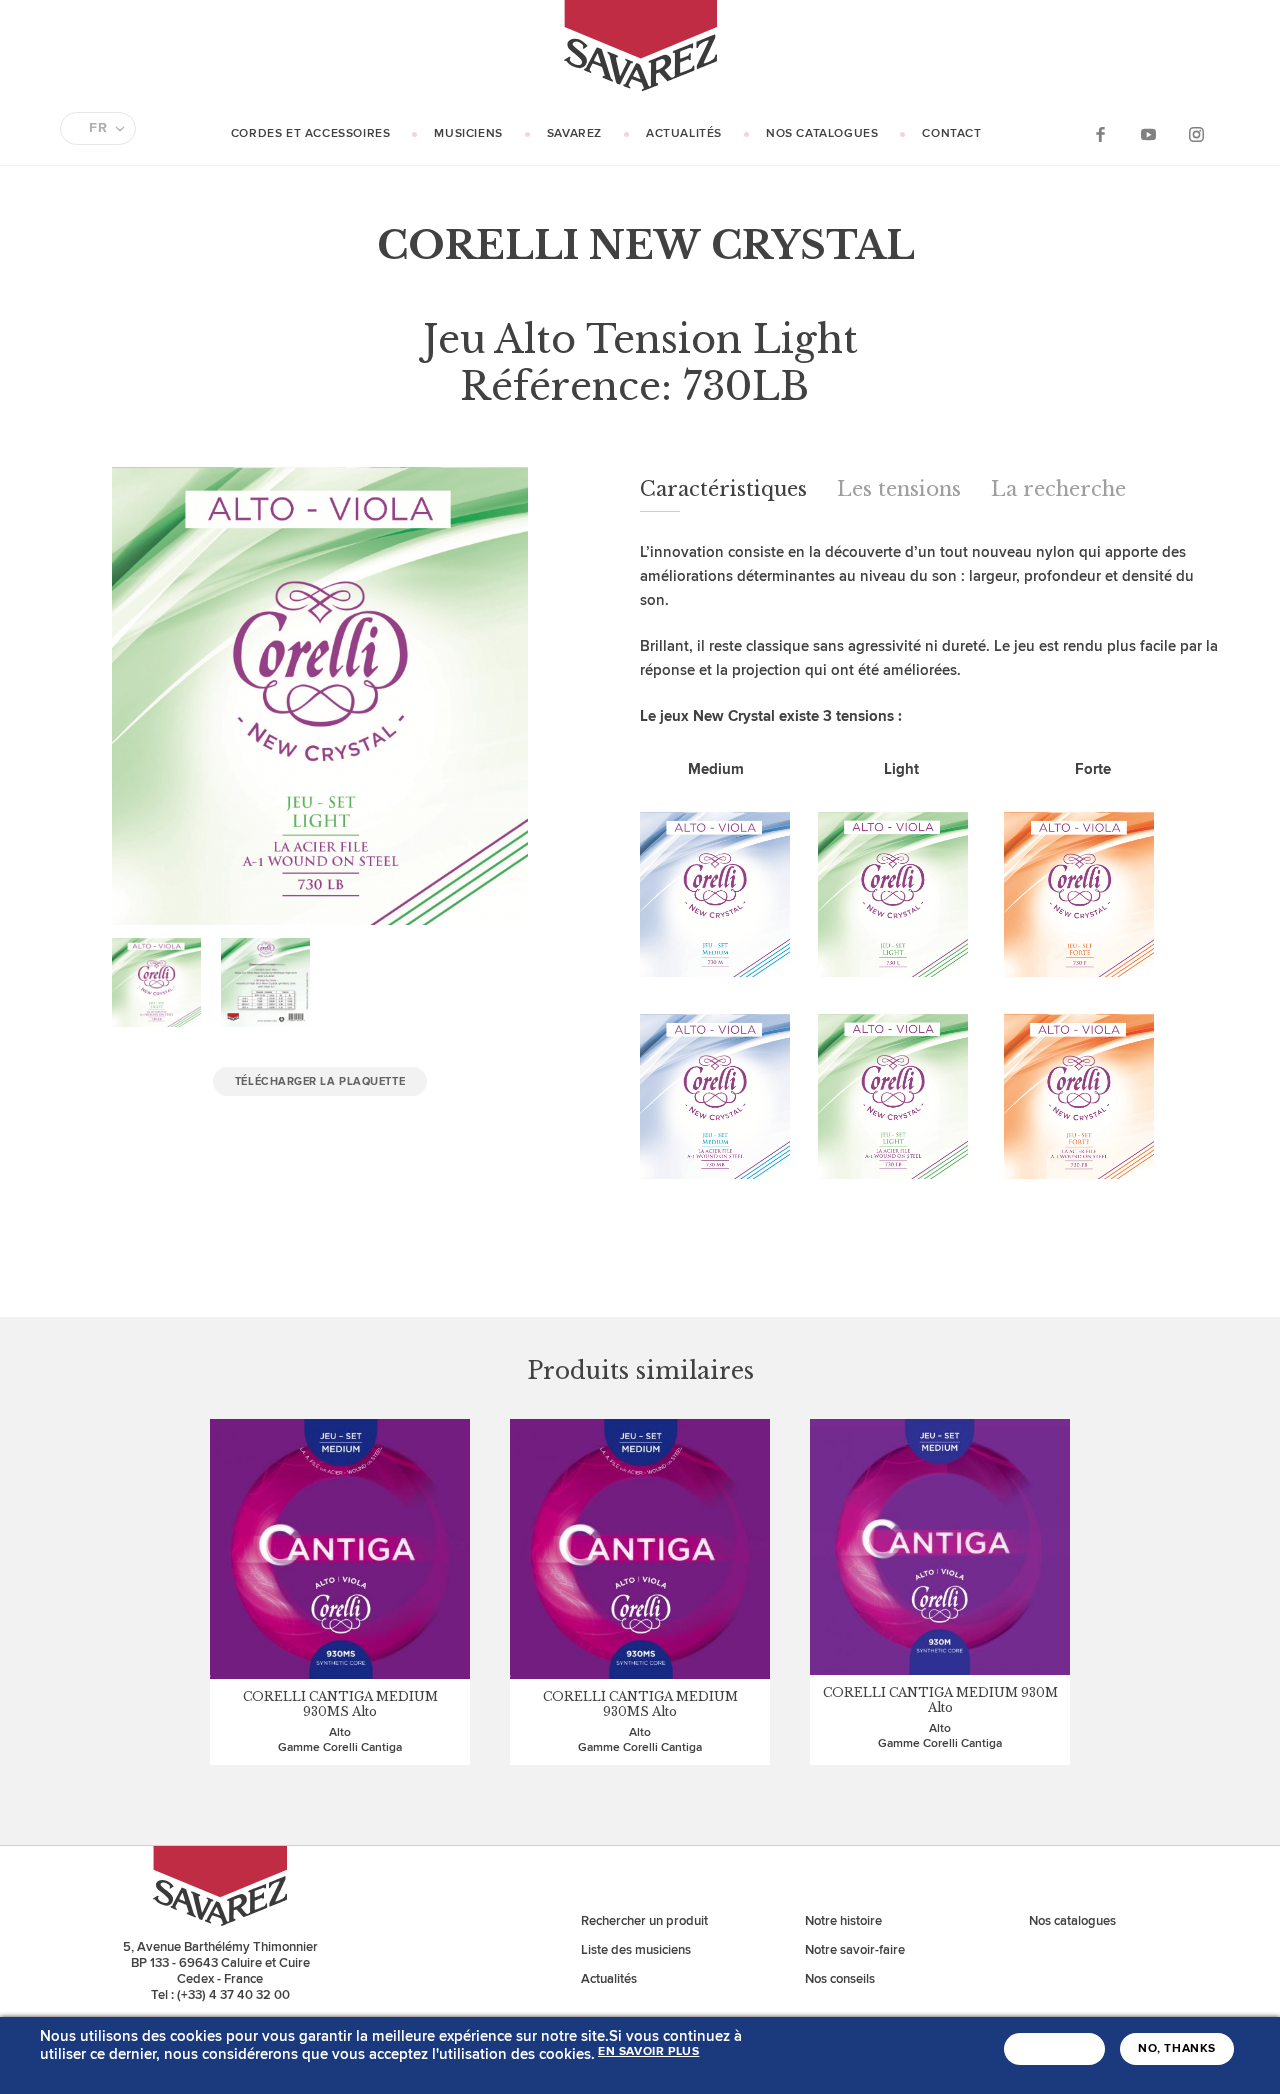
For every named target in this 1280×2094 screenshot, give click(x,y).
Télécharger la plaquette (320, 1081)
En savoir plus (648, 2052)
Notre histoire (843, 1921)
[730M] (715, 972)
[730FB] (1079, 1174)
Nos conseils (840, 1979)
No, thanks (1177, 2049)
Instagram (1196, 133)
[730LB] (893, 1174)
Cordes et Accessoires (311, 133)
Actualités (684, 133)
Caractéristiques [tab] (723, 489)
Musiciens (468, 133)
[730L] (893, 972)
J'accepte (1054, 2049)
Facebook (1100, 133)
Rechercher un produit (644, 1921)
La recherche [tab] (1058, 489)
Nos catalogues (822, 133)
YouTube (1148, 133)
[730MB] (715, 1174)
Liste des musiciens (636, 1950)
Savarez (574, 133)
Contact (951, 133)
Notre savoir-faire (855, 1950)
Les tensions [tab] (899, 489)
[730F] (1079, 972)
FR (98, 128)
